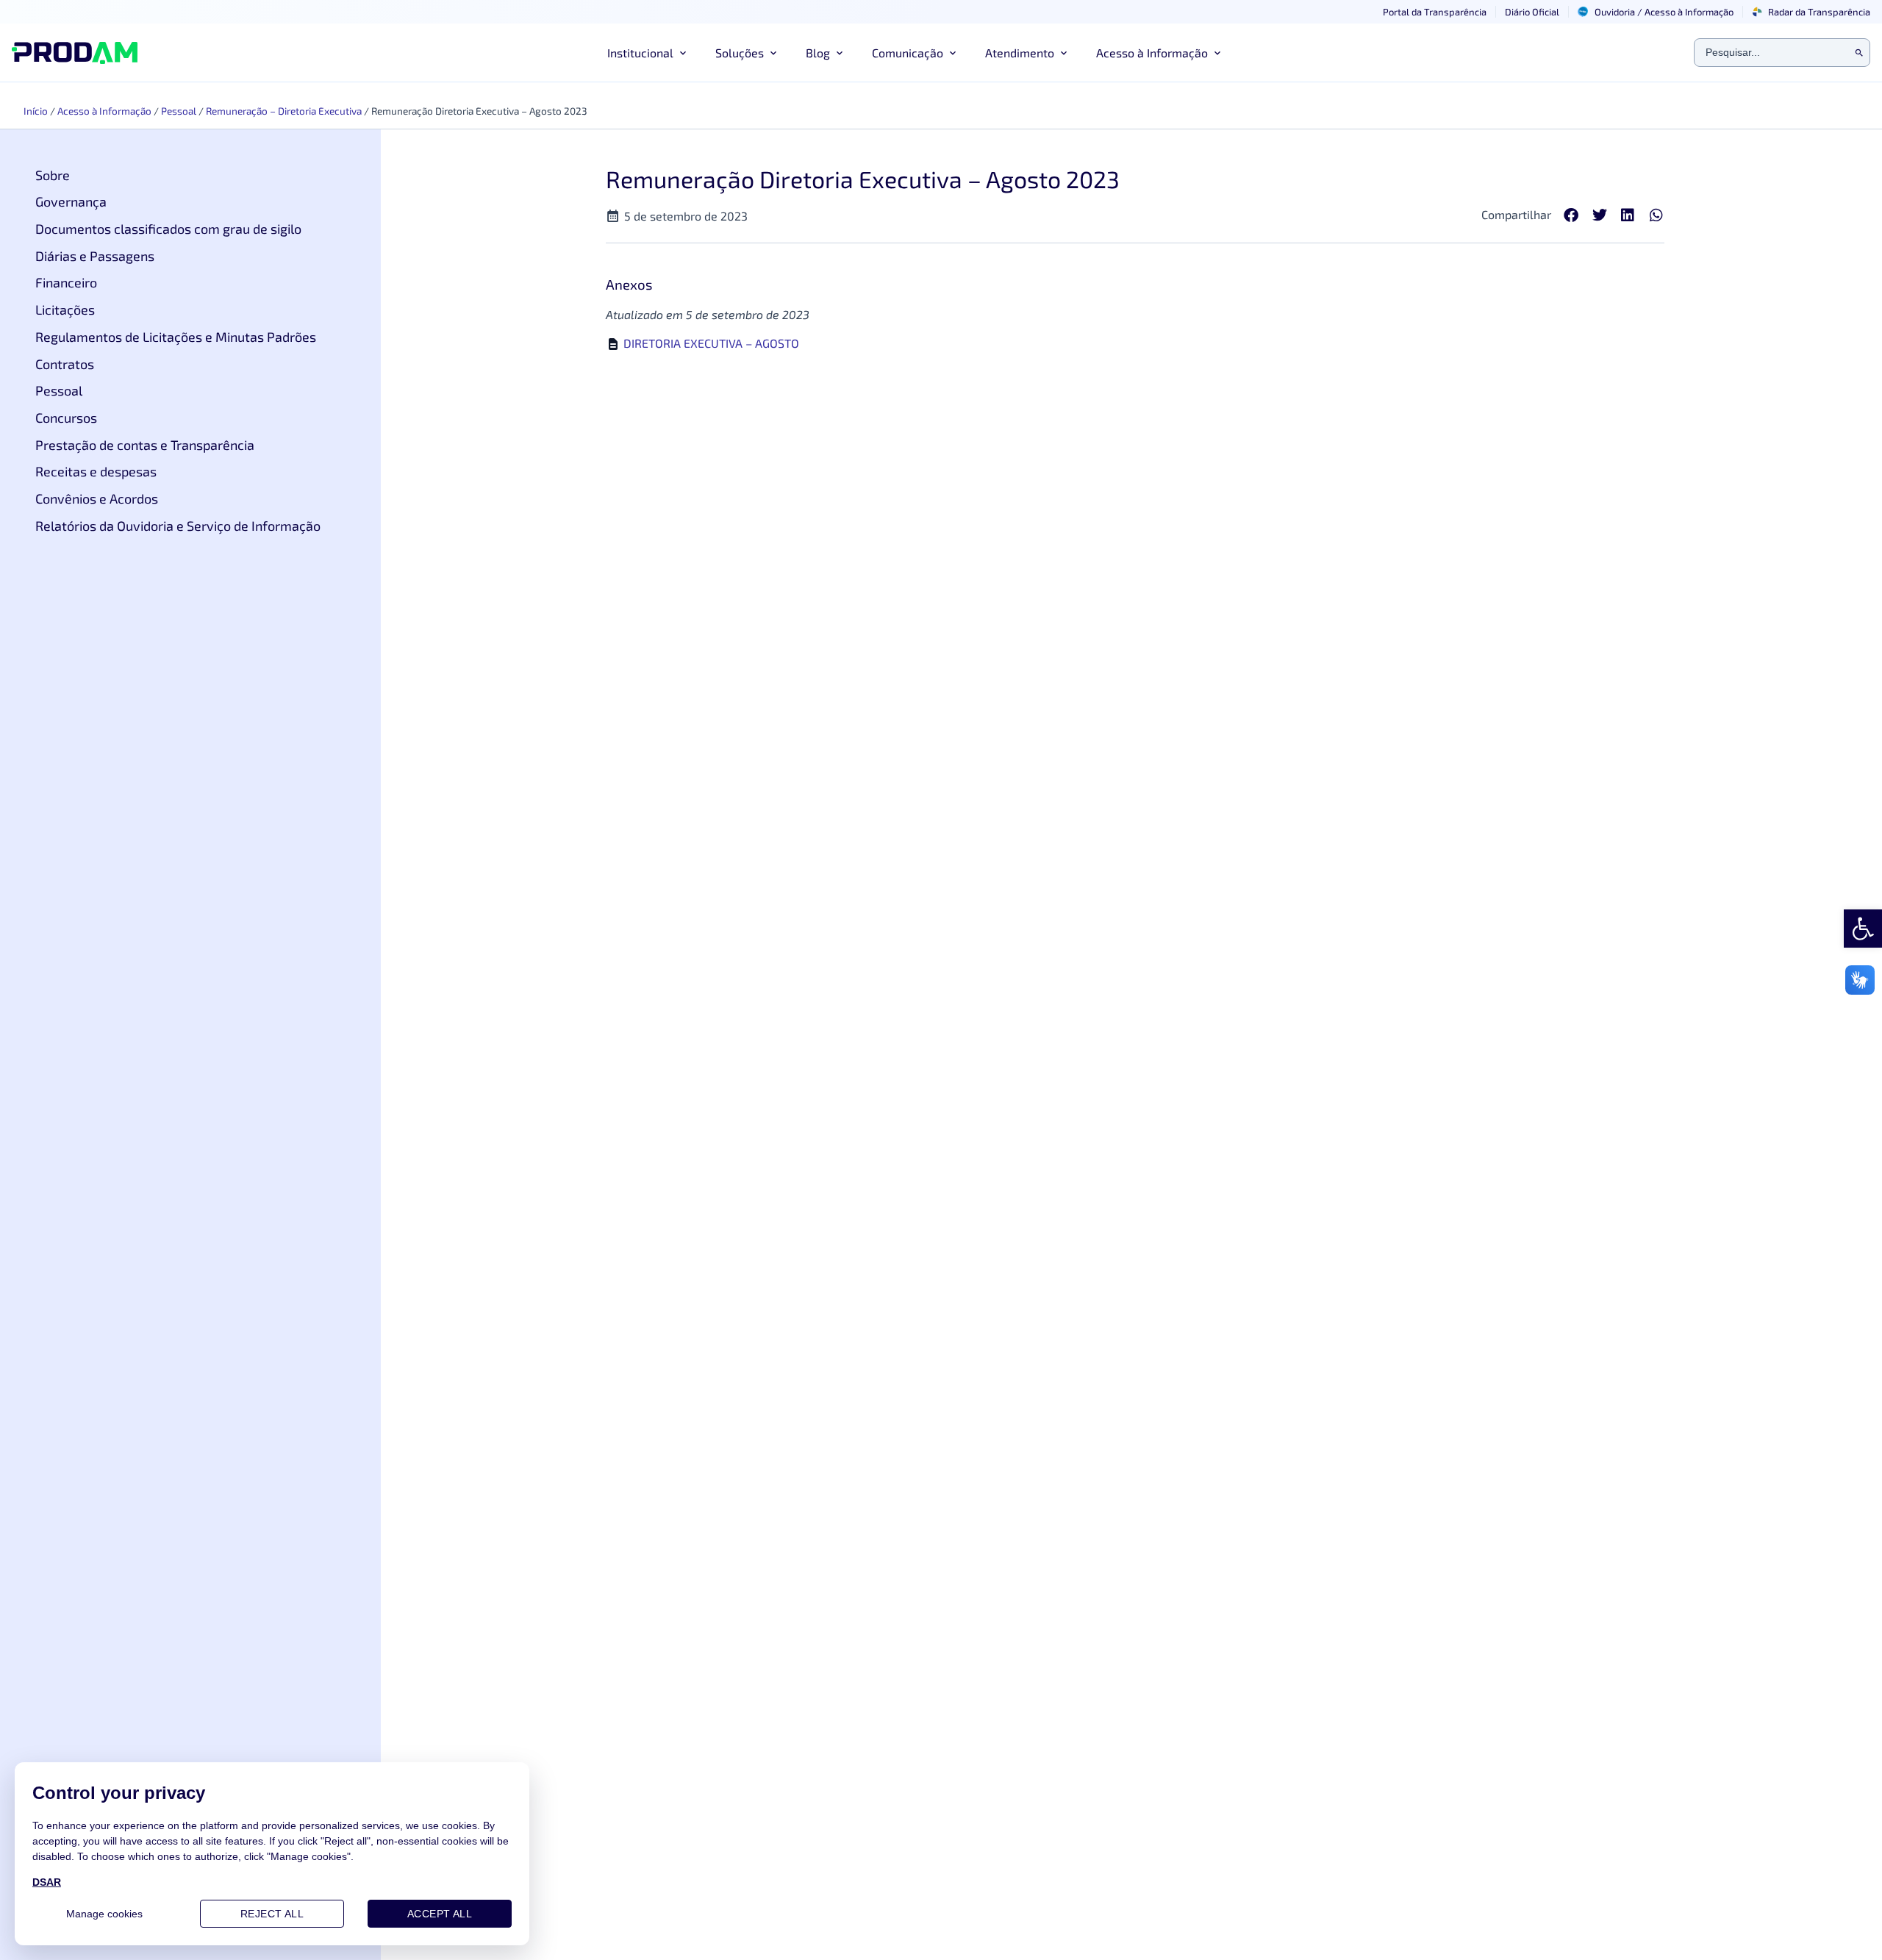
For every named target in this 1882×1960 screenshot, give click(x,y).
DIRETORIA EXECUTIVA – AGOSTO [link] (711, 343)
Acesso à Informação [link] (104, 111)
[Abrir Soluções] (773, 53)
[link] (1863, 929)
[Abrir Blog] (840, 53)
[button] (1571, 216)
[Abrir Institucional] (683, 53)
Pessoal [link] (179, 111)
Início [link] (36, 111)
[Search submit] (1859, 53)
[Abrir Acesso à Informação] (1217, 53)
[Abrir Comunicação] (953, 53)
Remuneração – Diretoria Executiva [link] (284, 111)
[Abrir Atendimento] (1064, 53)
